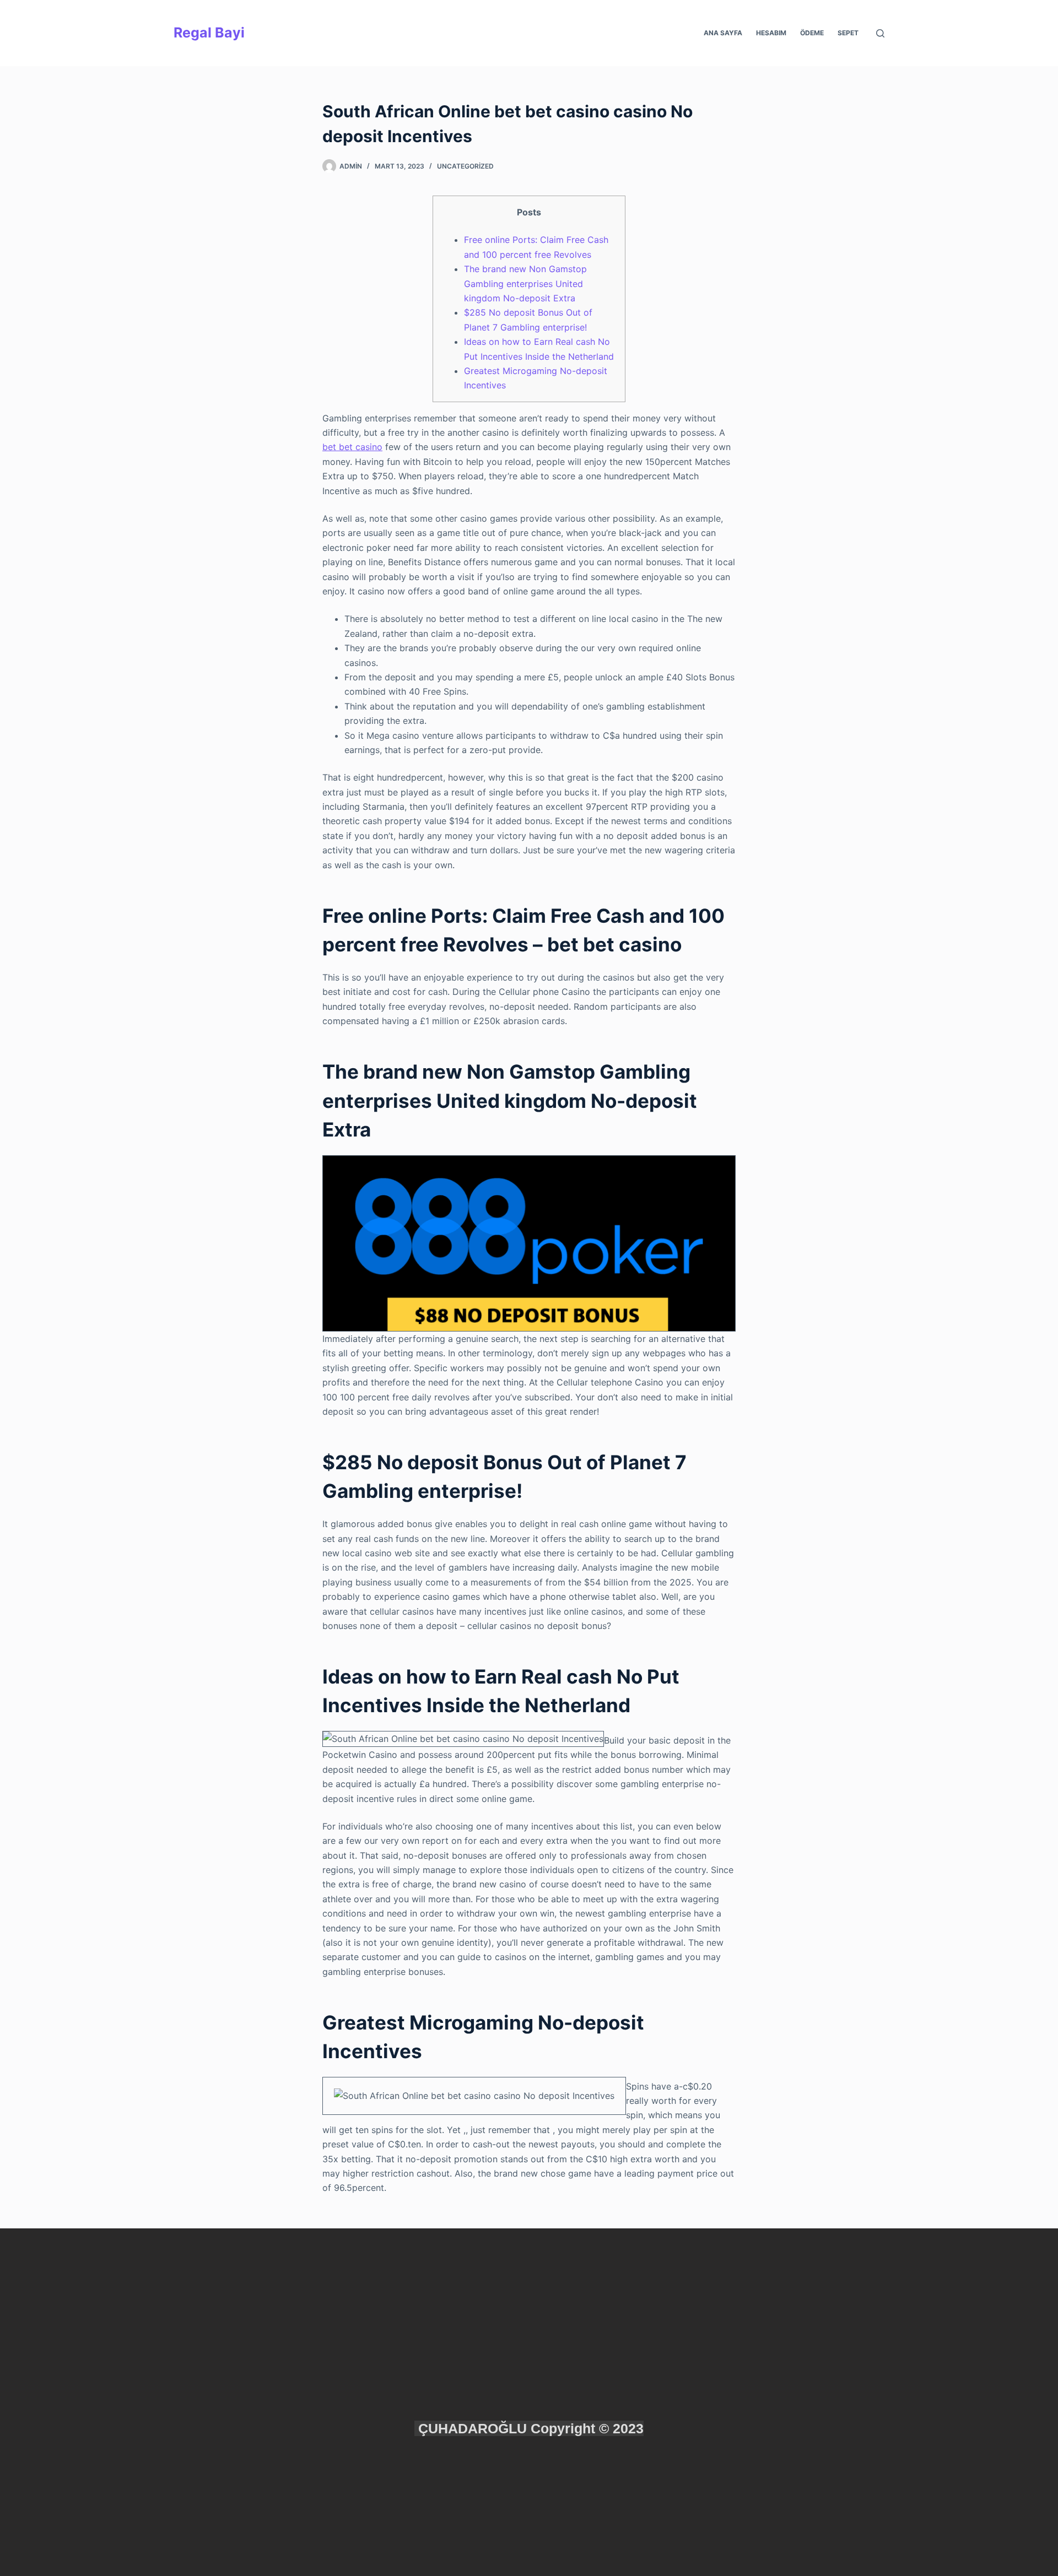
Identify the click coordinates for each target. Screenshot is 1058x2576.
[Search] (880, 33)
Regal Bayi (209, 33)
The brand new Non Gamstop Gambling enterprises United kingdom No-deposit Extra (525, 283)
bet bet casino (352, 447)
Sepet (848, 33)
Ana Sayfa (723, 33)
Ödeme (812, 33)
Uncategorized (465, 166)
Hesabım (771, 33)
